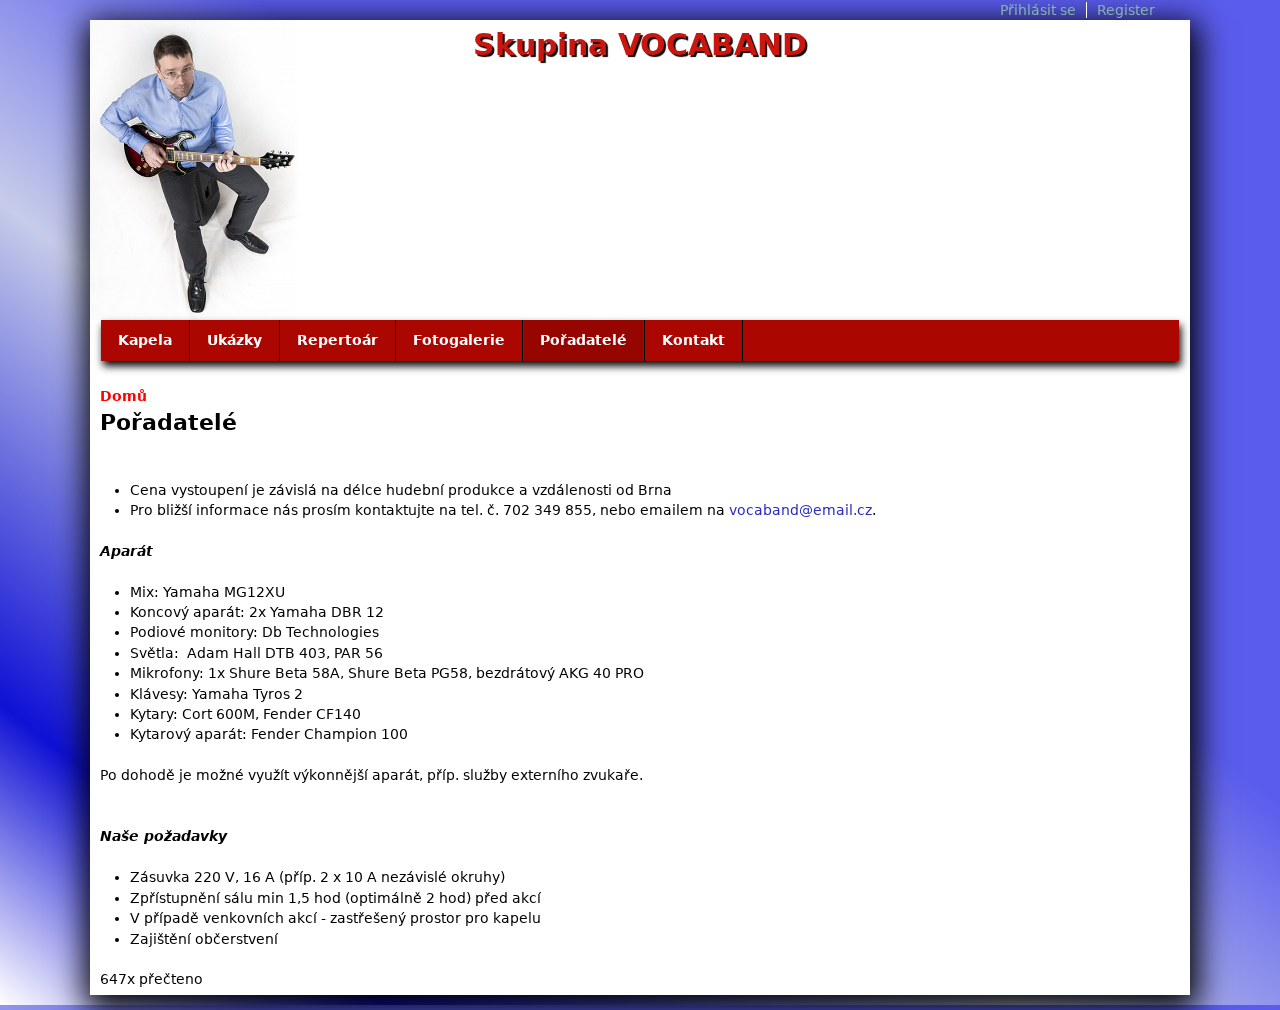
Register (1126, 10)
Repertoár (337, 340)
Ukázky (234, 340)
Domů (123, 396)
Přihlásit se (1038, 10)
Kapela (145, 340)
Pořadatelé (583, 340)
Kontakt (693, 340)
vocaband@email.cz (800, 510)
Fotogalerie (459, 340)
